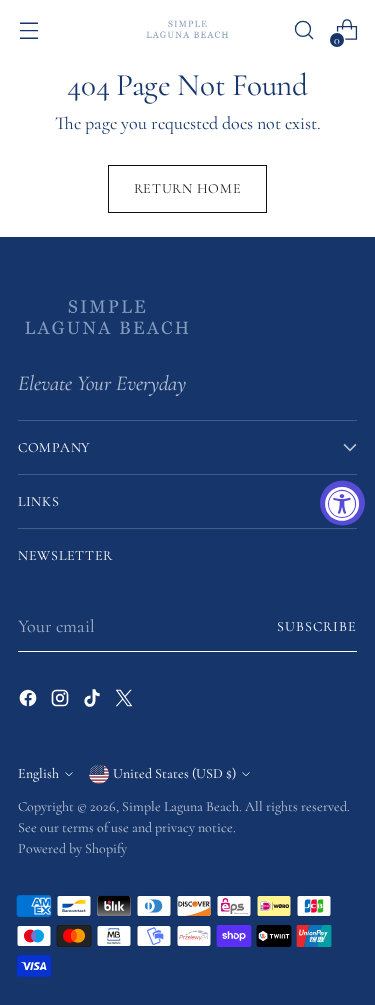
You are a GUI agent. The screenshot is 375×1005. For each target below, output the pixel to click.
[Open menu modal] (28, 30)
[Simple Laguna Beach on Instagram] (62, 702)
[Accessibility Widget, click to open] (342, 502)
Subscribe (317, 626)
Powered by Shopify (72, 848)
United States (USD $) (174, 773)
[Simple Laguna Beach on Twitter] (126, 702)
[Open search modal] (303, 30)
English (38, 773)
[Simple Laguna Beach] (188, 29)
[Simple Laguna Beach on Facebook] (30, 702)
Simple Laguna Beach (180, 806)
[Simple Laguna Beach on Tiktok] (94, 702)
